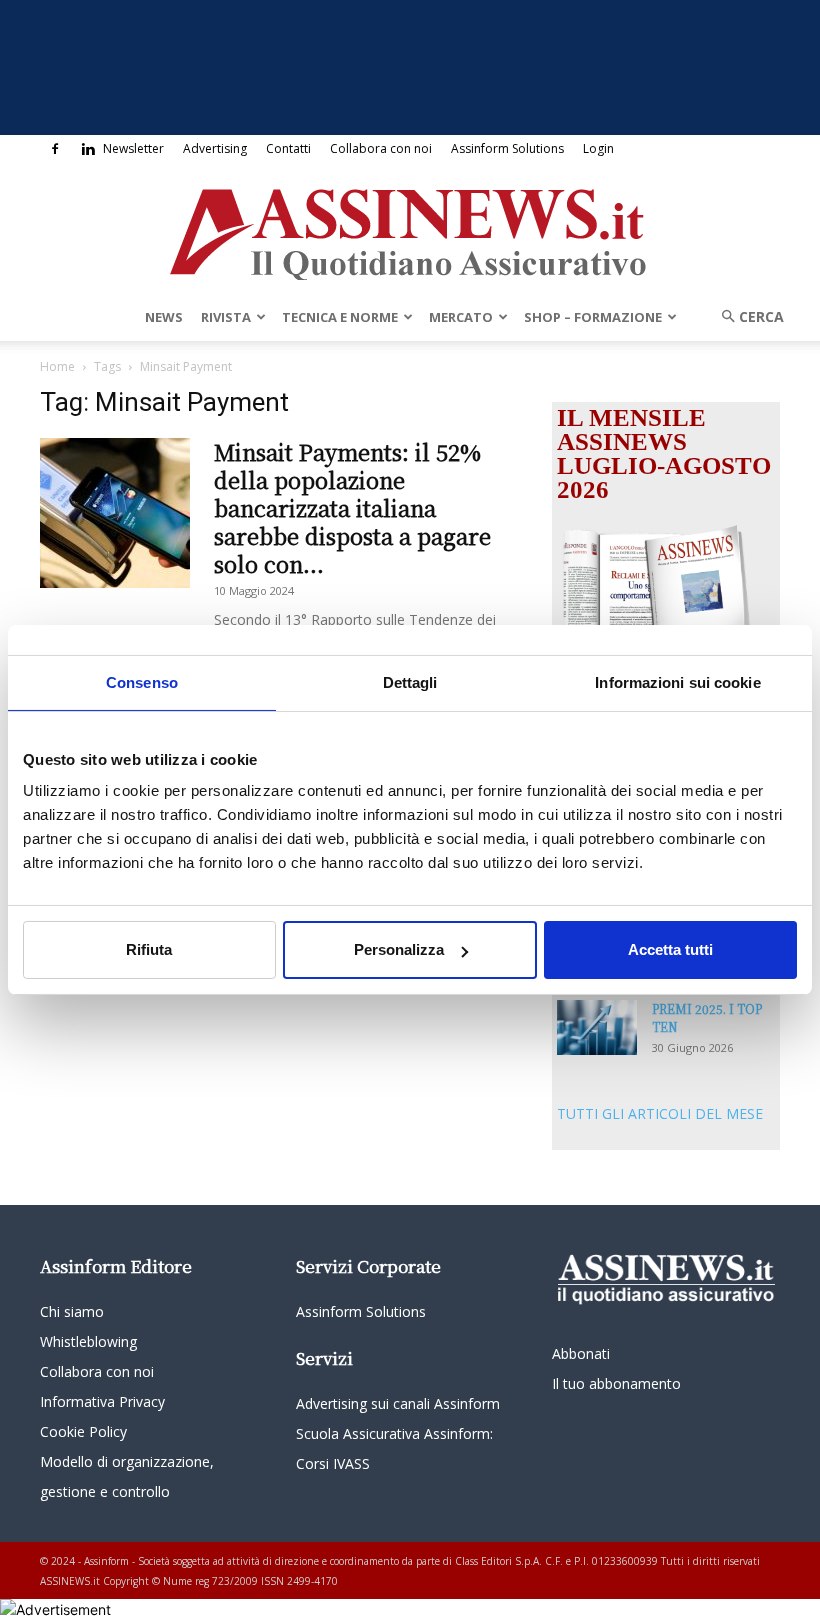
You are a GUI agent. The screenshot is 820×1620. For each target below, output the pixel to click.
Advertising (215, 148)
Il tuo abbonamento (616, 1383)
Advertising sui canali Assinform (398, 1403)
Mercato (461, 317)
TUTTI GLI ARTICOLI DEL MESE (660, 1113)
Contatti (288, 148)
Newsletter (133, 148)
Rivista (226, 317)
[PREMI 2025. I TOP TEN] (597, 1027)
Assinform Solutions (507, 148)
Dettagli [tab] (410, 682)
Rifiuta (149, 949)
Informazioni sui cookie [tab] (677, 682)
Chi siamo (72, 1311)
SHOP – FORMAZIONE (593, 317)
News (164, 317)
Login (598, 148)
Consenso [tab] (142, 682)
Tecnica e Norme (340, 317)
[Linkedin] (88, 149)
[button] (746, 316)
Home (57, 366)
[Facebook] (55, 149)
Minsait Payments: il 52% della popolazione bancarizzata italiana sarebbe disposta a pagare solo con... (352, 507)
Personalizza (399, 949)
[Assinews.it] (410, 229)
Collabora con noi (381, 148)
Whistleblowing (88, 1341)
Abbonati (581, 1353)
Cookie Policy (83, 1431)
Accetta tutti (670, 949)
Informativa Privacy (102, 1401)
